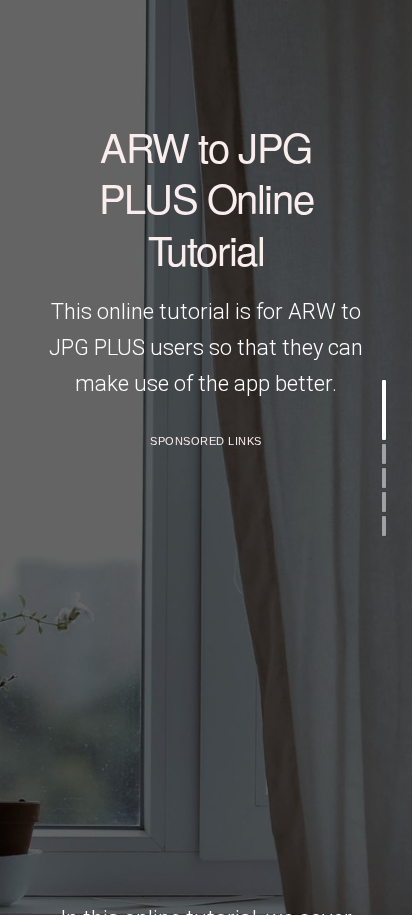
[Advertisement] (206, 665)
